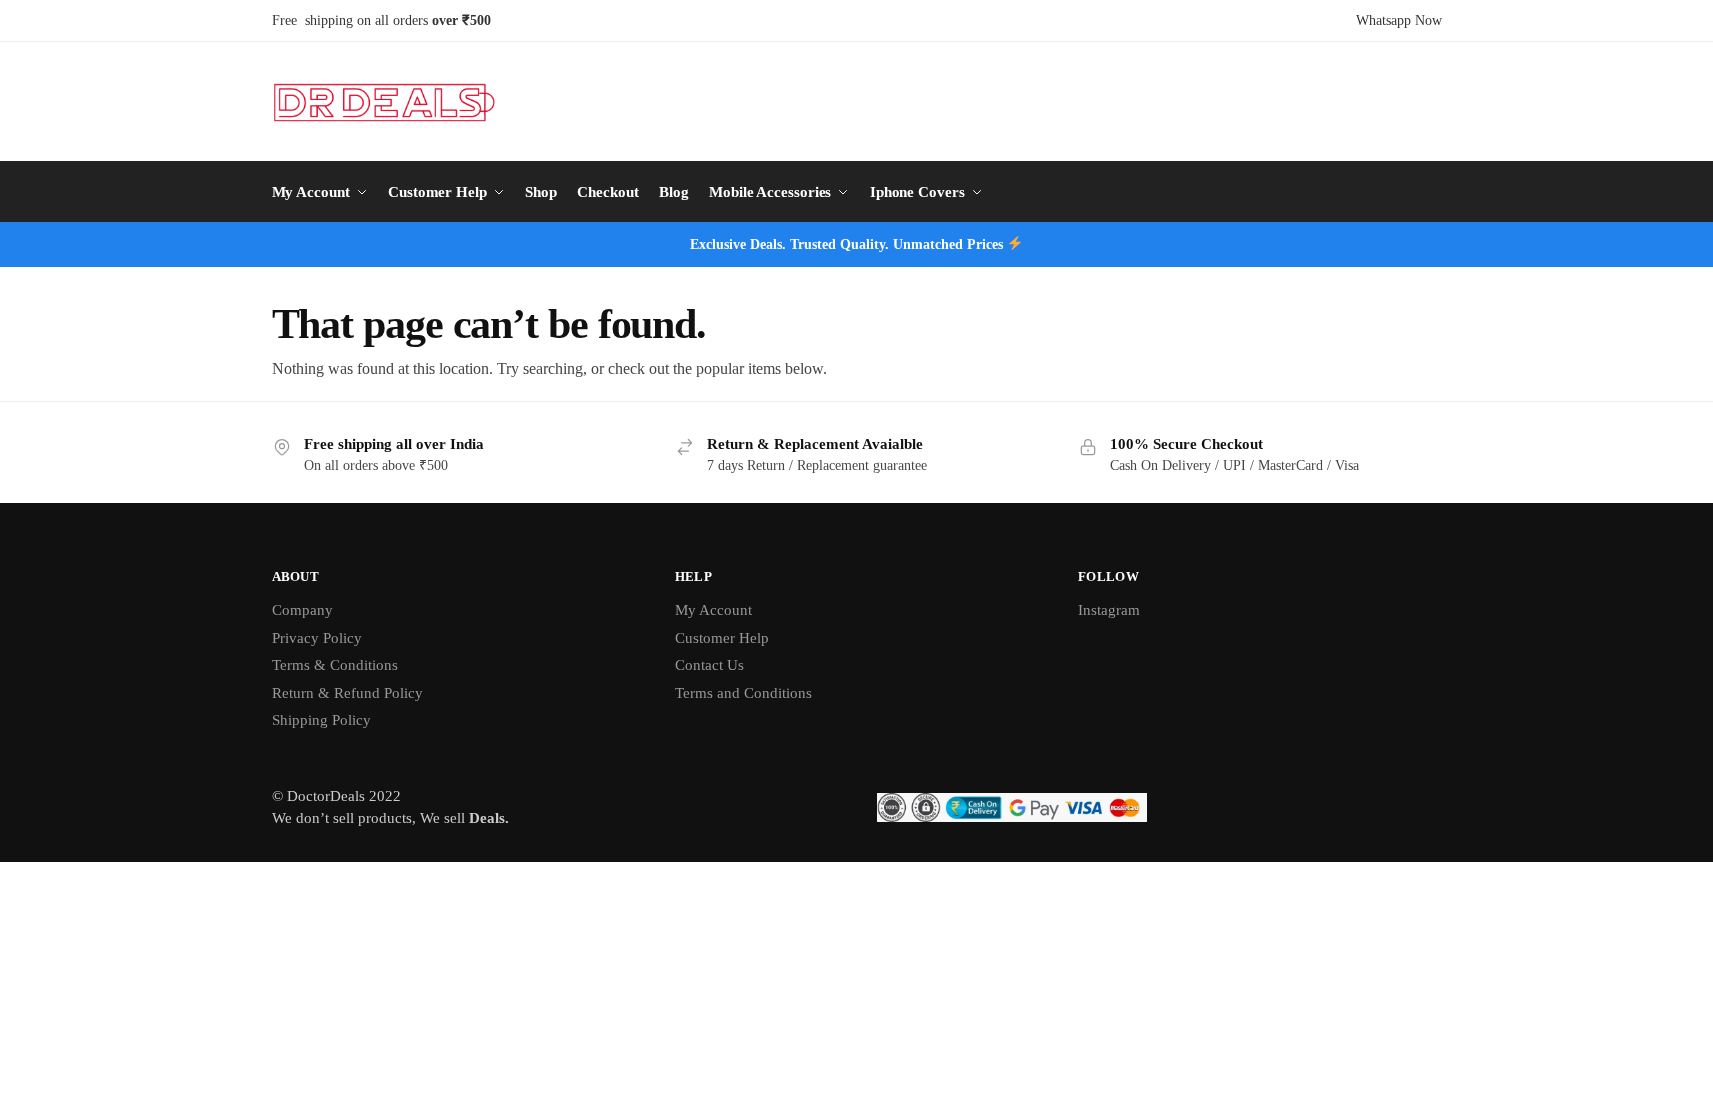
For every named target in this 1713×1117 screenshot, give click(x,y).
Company (302, 610)
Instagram (1109, 610)
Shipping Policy (321, 720)
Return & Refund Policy (347, 693)
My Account (713, 610)
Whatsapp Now (1399, 20)
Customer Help (722, 638)
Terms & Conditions (335, 665)
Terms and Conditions (743, 693)
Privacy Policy (317, 638)
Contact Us (709, 665)
